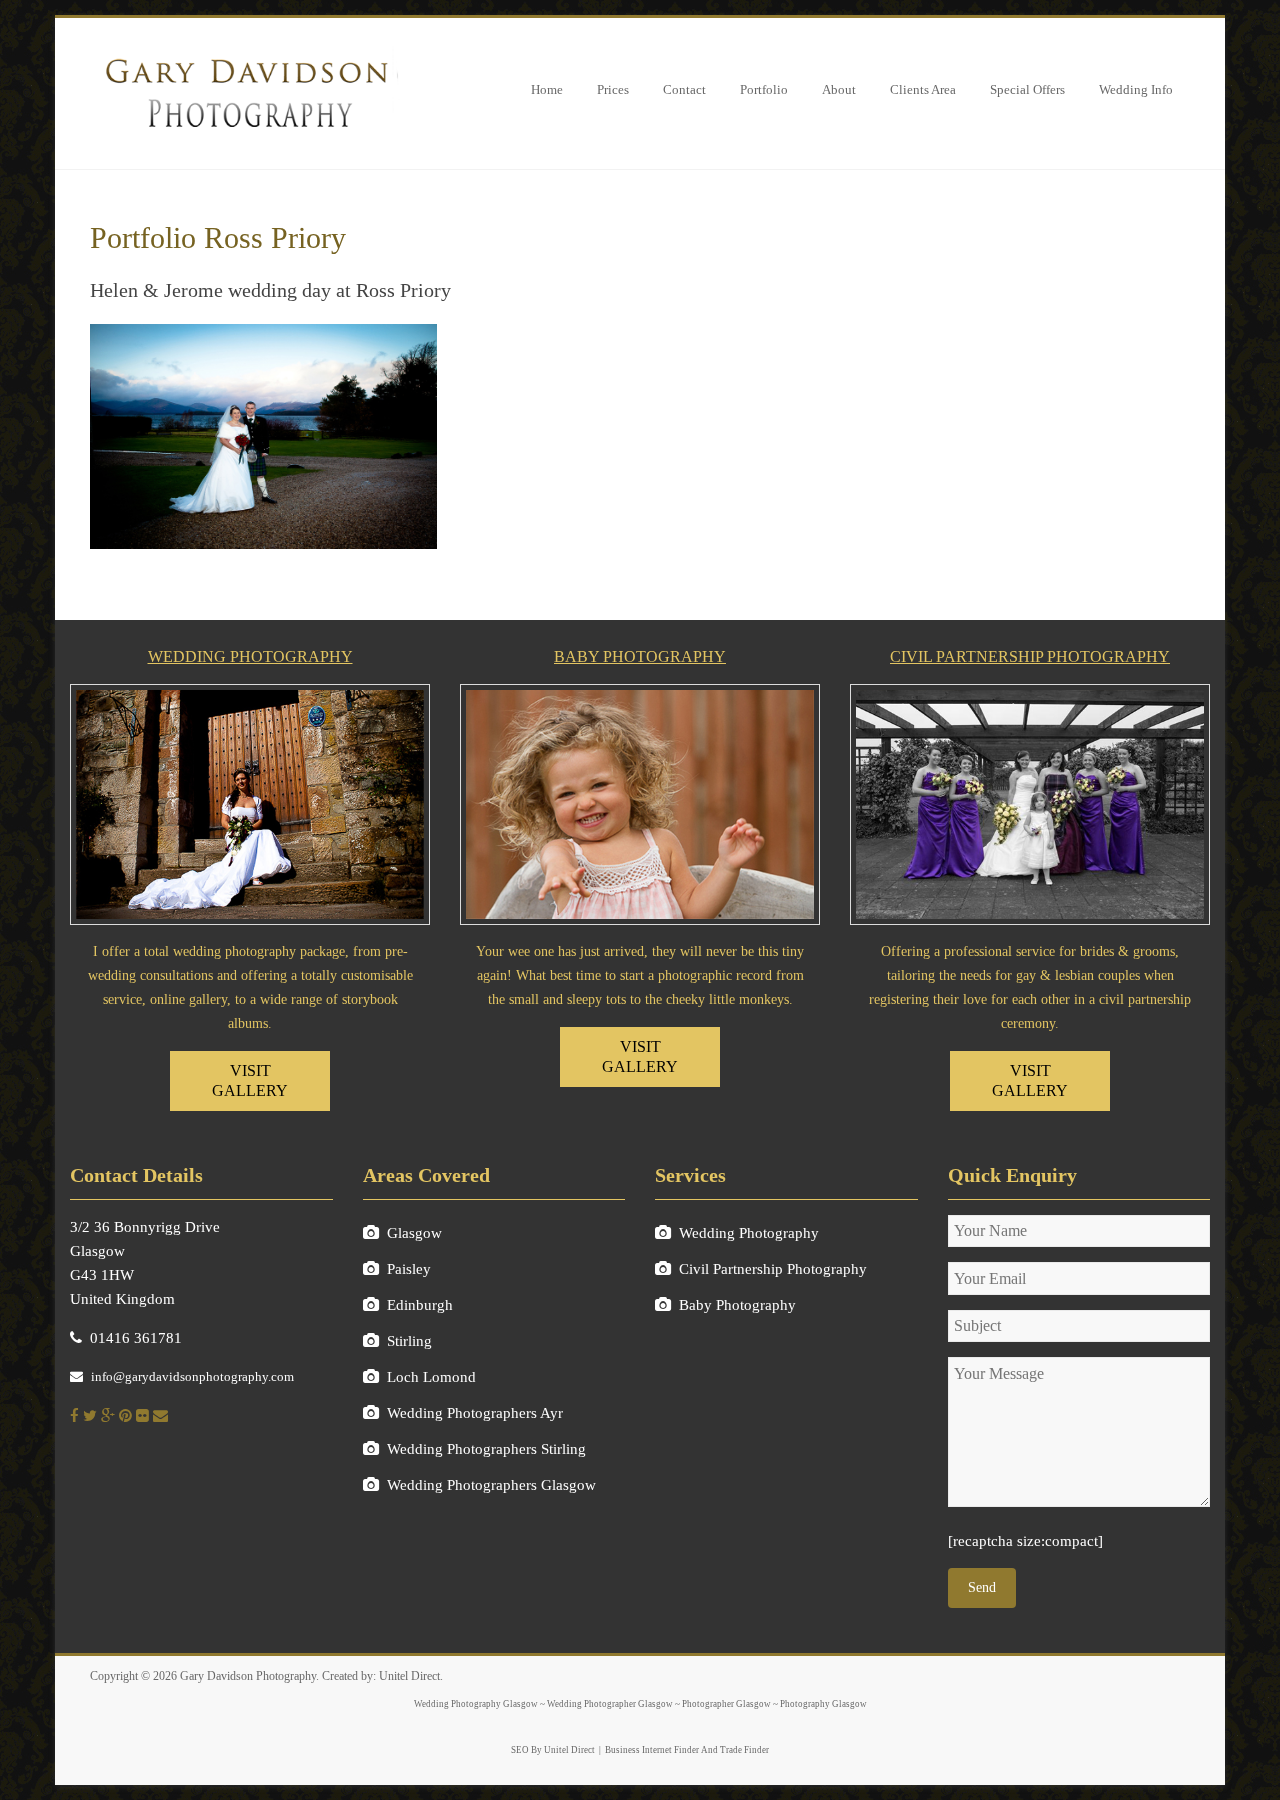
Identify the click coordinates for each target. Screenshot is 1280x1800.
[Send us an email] (160, 1416)
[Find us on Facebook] (74, 1416)
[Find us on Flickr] (142, 1416)
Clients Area (923, 89)
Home (547, 89)
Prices (613, 89)
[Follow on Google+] (108, 1416)
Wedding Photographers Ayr (475, 1413)
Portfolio (764, 89)
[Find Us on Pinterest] (125, 1416)
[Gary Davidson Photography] (245, 52)
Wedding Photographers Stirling (486, 1449)
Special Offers (1027, 89)
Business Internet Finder (652, 1750)
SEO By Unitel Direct (553, 1750)
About (839, 89)
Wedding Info (1136, 89)
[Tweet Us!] (90, 1416)
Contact (684, 89)
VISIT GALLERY (250, 1080)
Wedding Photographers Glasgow (491, 1485)
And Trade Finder (734, 1750)
